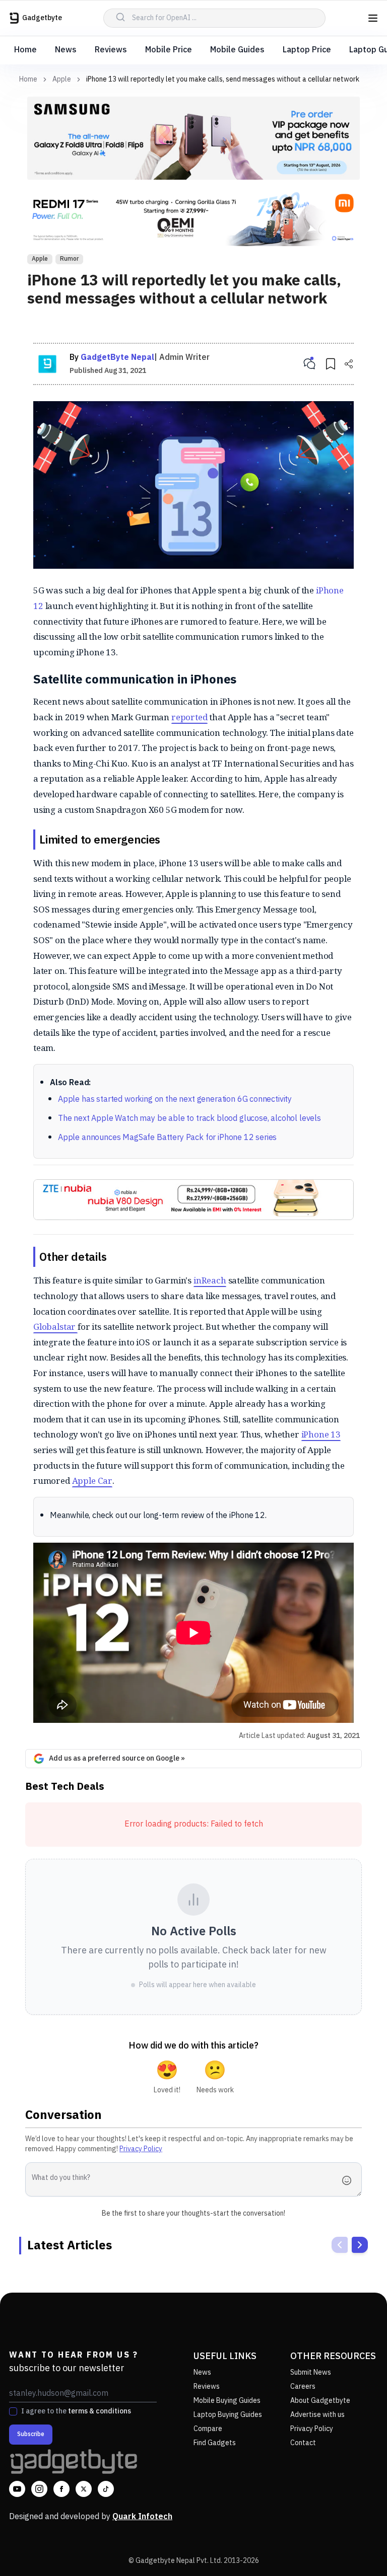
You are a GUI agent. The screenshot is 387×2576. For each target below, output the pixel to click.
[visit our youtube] (17, 2489)
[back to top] (357, 2550)
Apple (62, 80)
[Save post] (331, 364)
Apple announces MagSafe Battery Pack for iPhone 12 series (167, 1138)
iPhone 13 (321, 1434)
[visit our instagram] (39, 2489)
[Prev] (340, 2245)
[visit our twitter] (84, 2489)
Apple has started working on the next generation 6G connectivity (175, 1100)
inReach (210, 1280)
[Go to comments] (309, 364)
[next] (360, 2245)
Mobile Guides (237, 50)
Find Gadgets (215, 2443)
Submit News (311, 2372)
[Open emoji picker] (350, 2180)
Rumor (69, 259)
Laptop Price (307, 50)
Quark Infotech (142, 2517)
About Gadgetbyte (320, 2401)
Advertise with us (317, 2415)
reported (189, 717)
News (66, 50)
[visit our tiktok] (106, 2489)
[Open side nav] (373, 18)
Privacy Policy (141, 2149)
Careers (303, 2386)
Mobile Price (169, 50)
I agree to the (76, 2411)
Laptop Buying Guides (228, 2415)
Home (25, 50)
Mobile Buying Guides (227, 2401)
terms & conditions (100, 2411)
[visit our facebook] (61, 2489)
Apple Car (92, 1481)
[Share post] (349, 364)
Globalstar (55, 1327)
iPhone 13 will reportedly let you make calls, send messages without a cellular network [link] (223, 79)
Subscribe (31, 2434)
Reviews (111, 50)
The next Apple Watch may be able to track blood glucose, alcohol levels (189, 1119)
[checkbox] (13, 2411)
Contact (303, 2443)
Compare (208, 2429)
